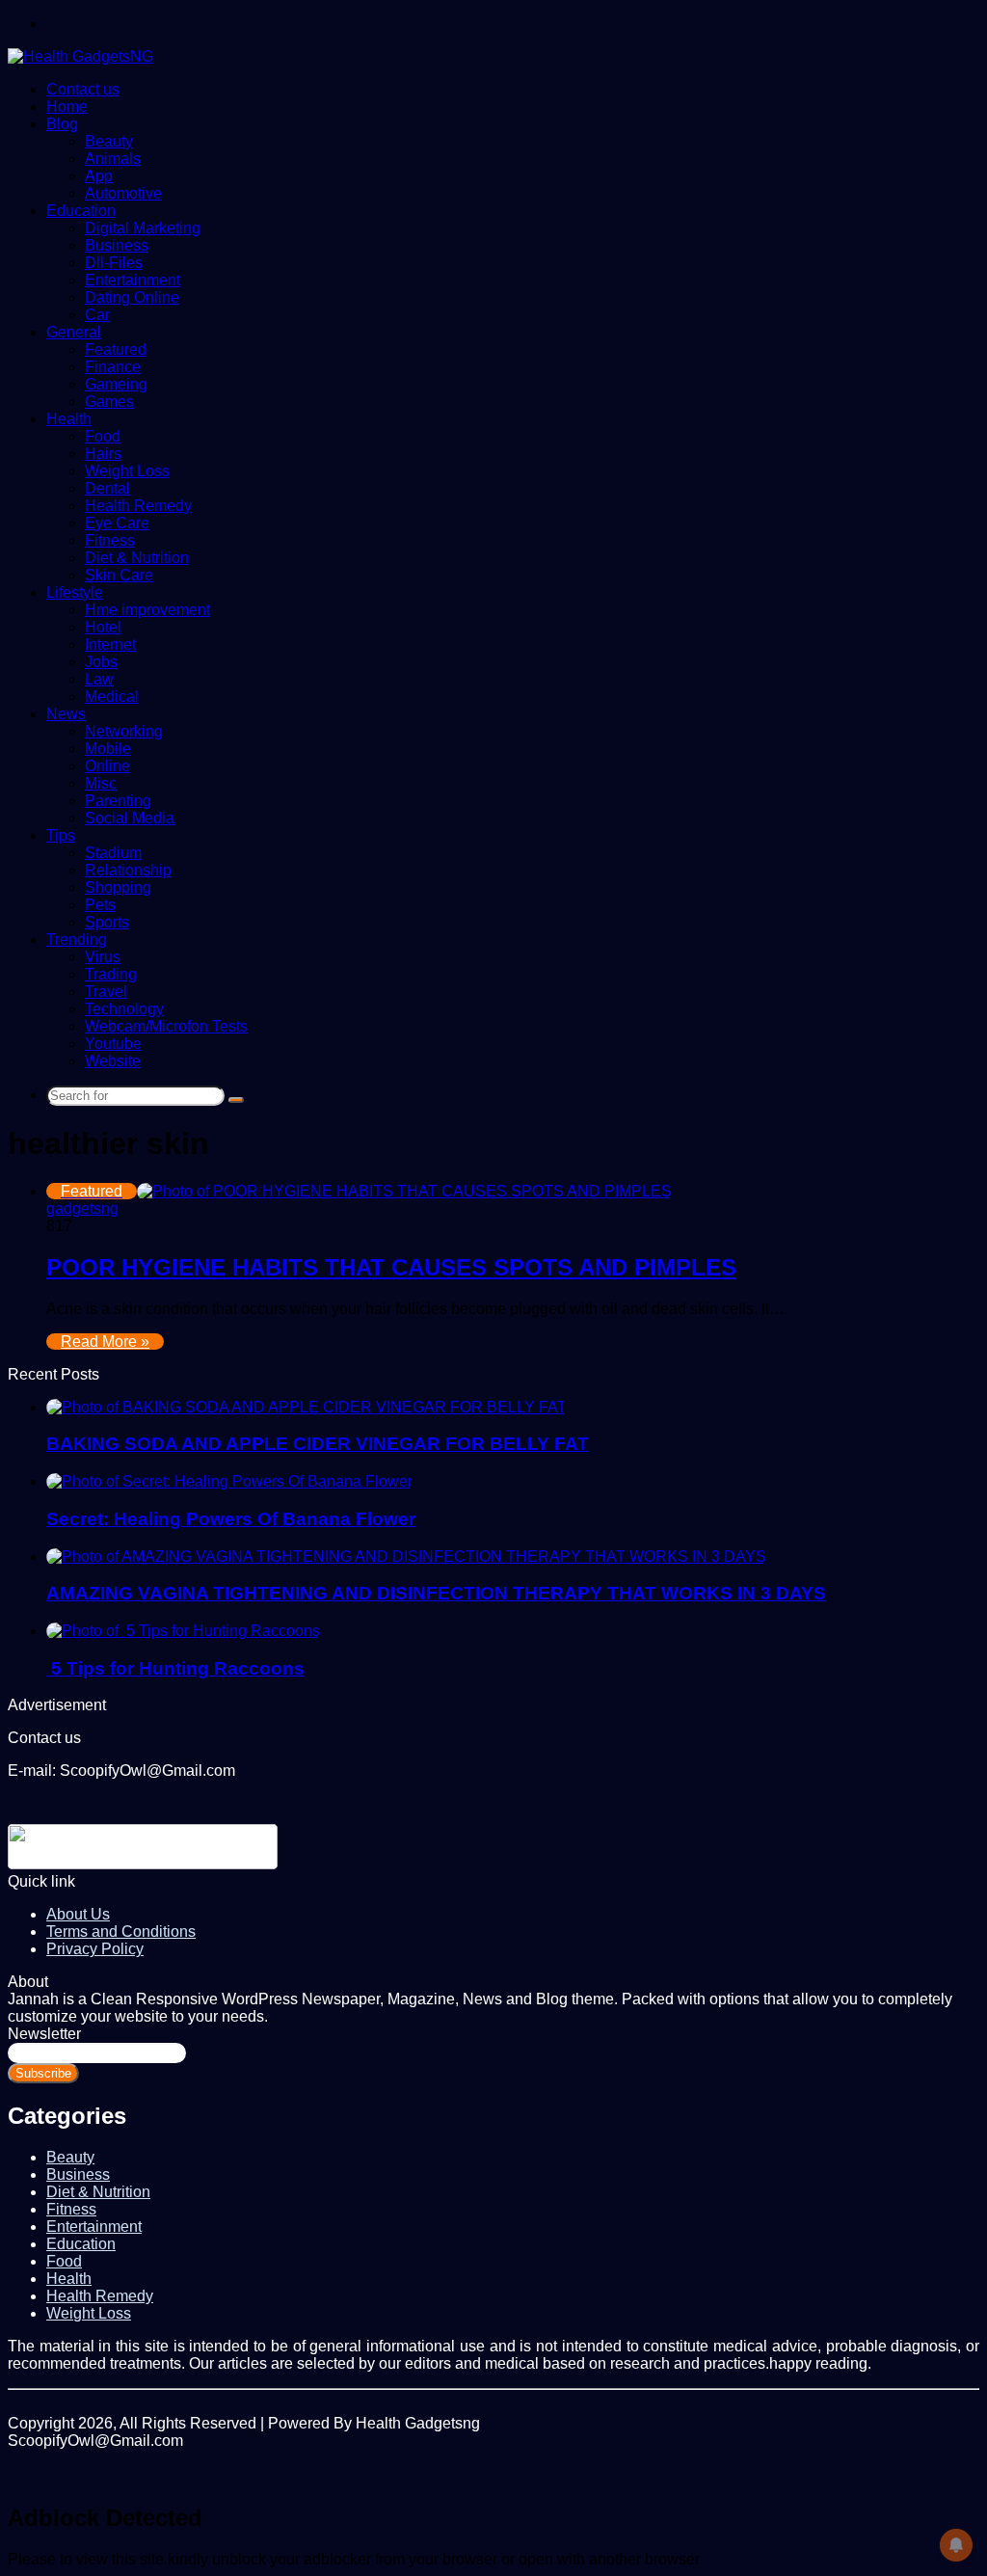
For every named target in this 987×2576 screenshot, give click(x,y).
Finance (113, 367)
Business (117, 245)
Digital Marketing (143, 228)
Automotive (123, 193)
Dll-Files (114, 263)
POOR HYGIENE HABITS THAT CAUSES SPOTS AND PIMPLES (391, 1267)
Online (107, 766)
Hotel (103, 627)
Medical (112, 697)
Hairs (103, 454)
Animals (113, 159)
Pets (100, 905)
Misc (101, 783)
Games (109, 402)
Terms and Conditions (121, 1932)
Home (67, 107)
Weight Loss (127, 471)
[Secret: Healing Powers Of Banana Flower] (229, 1481)
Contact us (83, 89)
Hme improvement (147, 610)
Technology (124, 1009)
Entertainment (133, 280)
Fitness (110, 540)
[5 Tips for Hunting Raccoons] (183, 1631)
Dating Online (132, 297)
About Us (78, 1914)
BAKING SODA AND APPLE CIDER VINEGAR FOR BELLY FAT (318, 1444)
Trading (111, 974)
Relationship (128, 870)
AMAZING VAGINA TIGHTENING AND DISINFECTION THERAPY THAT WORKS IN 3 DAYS (436, 1593)
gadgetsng (82, 1208)
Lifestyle (75, 592)
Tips (61, 835)
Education (81, 211)
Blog (62, 124)
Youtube (113, 1044)
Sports (107, 922)
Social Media (130, 818)
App (99, 176)
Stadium (113, 853)
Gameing (116, 384)
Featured (116, 349)
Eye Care (117, 523)
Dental (107, 488)
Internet (110, 644)
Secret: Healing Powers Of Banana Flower (231, 1519)
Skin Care (119, 575)
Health (69, 419)
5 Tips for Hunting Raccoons (175, 1668)
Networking (124, 731)
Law (99, 679)
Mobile (108, 749)
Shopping (118, 887)
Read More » (105, 1342)
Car (97, 315)
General (74, 332)
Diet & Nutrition (137, 558)
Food (103, 436)
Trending (77, 939)
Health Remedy (138, 506)
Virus (103, 957)
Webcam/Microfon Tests (166, 1026)
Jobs (101, 662)
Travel (106, 992)
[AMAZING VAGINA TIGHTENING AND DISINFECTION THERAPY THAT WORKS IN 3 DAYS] (406, 1556)
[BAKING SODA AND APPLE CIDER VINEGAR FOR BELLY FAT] (307, 1407)
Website (113, 1061)
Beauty (109, 141)
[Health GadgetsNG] (80, 56)
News (66, 714)
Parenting (118, 801)
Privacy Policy (95, 1949)
